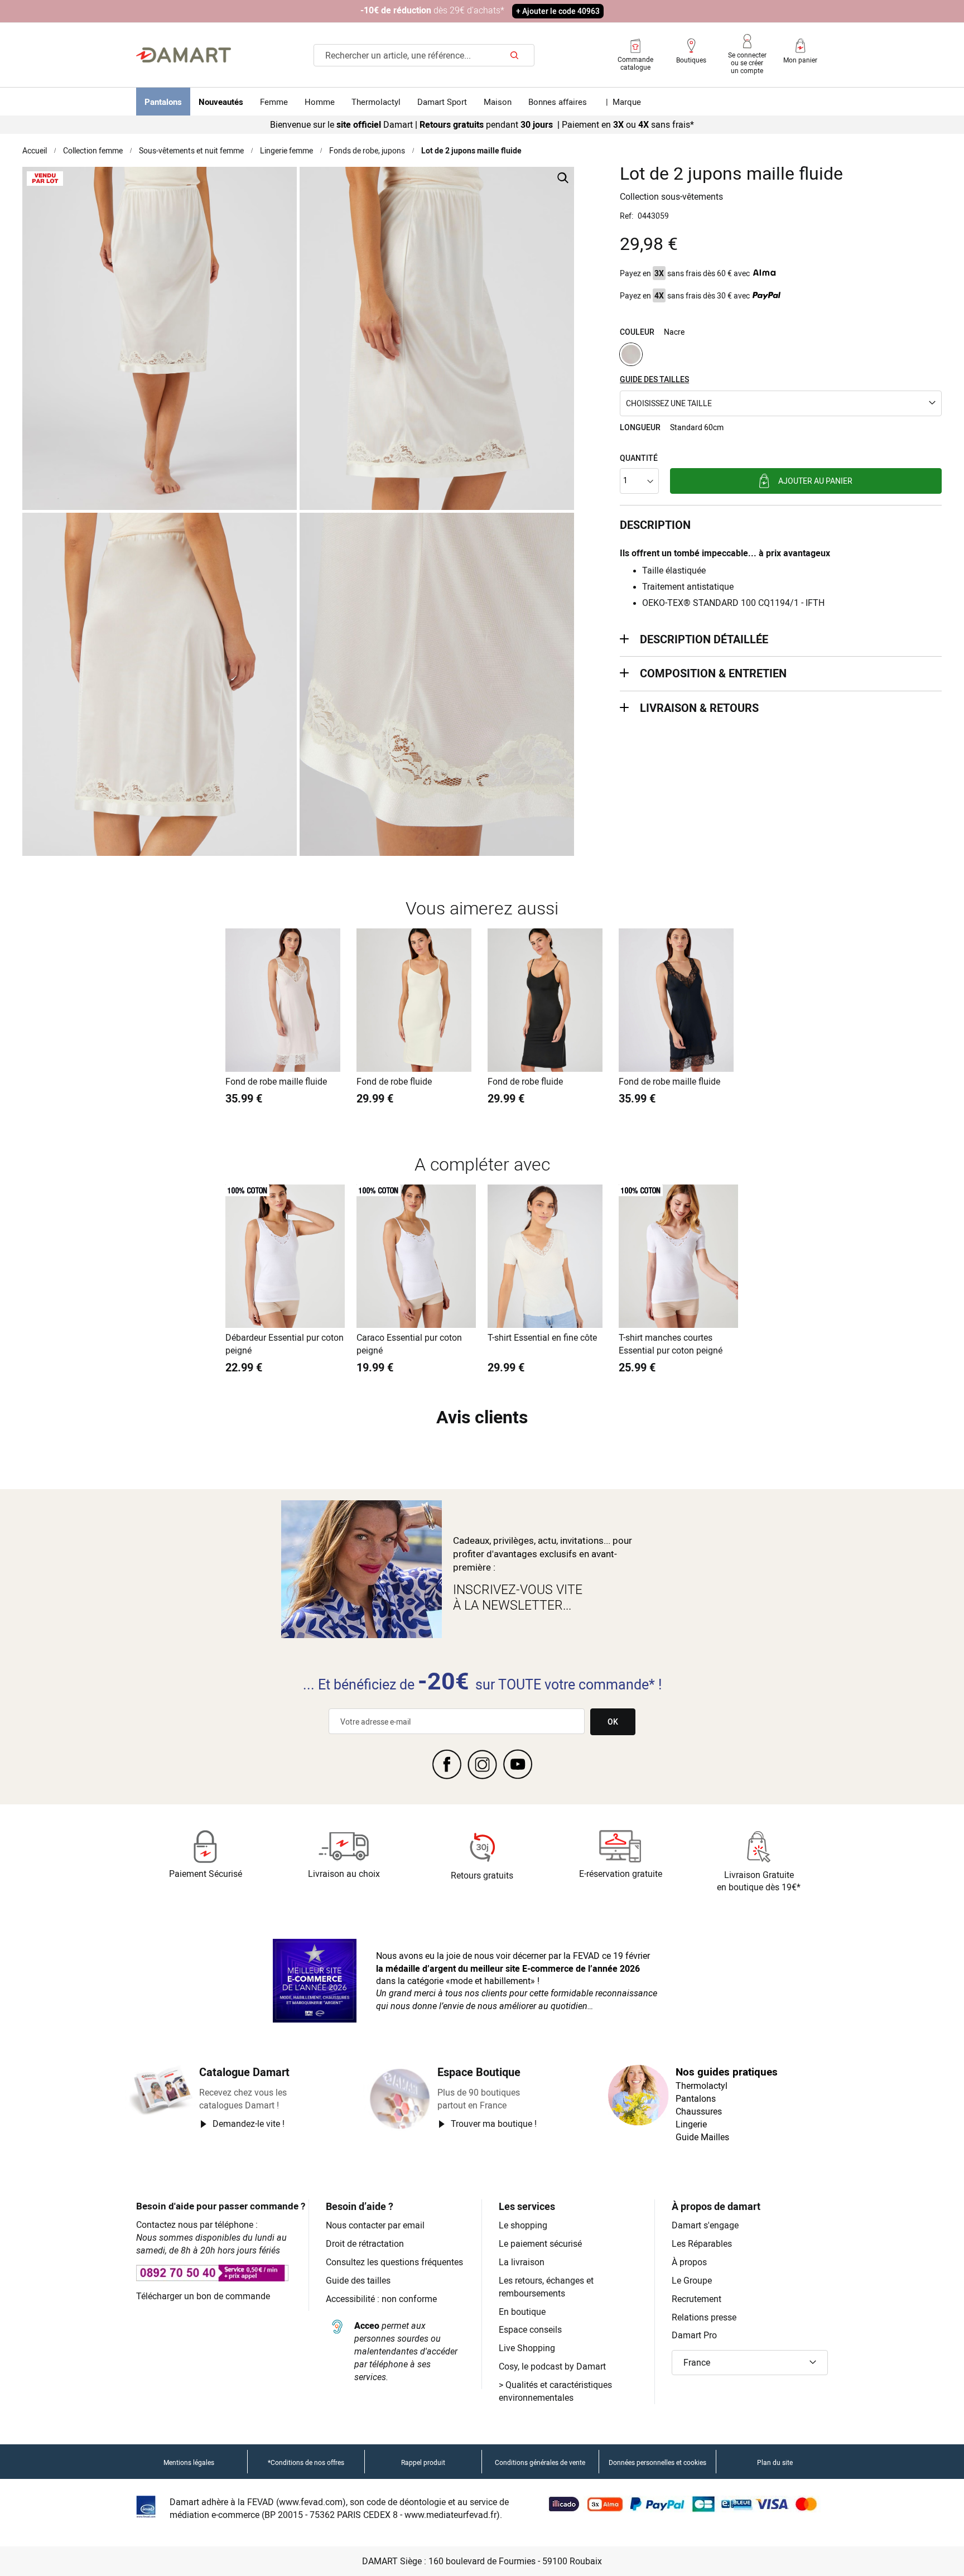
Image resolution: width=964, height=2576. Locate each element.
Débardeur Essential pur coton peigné (285, 1344)
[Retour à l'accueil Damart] (184, 55)
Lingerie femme (286, 150)
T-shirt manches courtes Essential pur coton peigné (671, 1344)
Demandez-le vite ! (249, 2124)
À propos (689, 2262)
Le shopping (523, 2225)
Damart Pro (694, 2335)
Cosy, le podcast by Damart (552, 2366)
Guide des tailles (358, 2280)
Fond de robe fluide (394, 1081)
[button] (781, 403)
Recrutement (697, 2299)
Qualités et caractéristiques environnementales (555, 2391)
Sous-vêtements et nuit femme (191, 150)
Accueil (35, 150)
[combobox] (424, 55)
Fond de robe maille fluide (276, 1081)
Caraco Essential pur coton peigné (409, 1344)
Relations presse (704, 2317)
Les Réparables (702, 2243)
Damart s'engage (705, 2225)
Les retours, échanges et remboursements (546, 2287)
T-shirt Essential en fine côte (542, 1337)
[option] (631, 354)
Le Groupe (692, 2280)
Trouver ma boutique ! (494, 2124)
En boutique (522, 2312)
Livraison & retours (699, 708)
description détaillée (704, 639)
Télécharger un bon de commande (203, 2296)
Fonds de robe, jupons (367, 150)
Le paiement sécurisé (540, 2243)
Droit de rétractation (365, 2243)
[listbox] (781, 356)
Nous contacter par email (375, 2225)
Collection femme (93, 150)
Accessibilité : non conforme (381, 2299)
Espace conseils (530, 2329)
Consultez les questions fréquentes (394, 2262)
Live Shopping (527, 2348)
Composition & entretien (713, 673)
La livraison (522, 2262)
